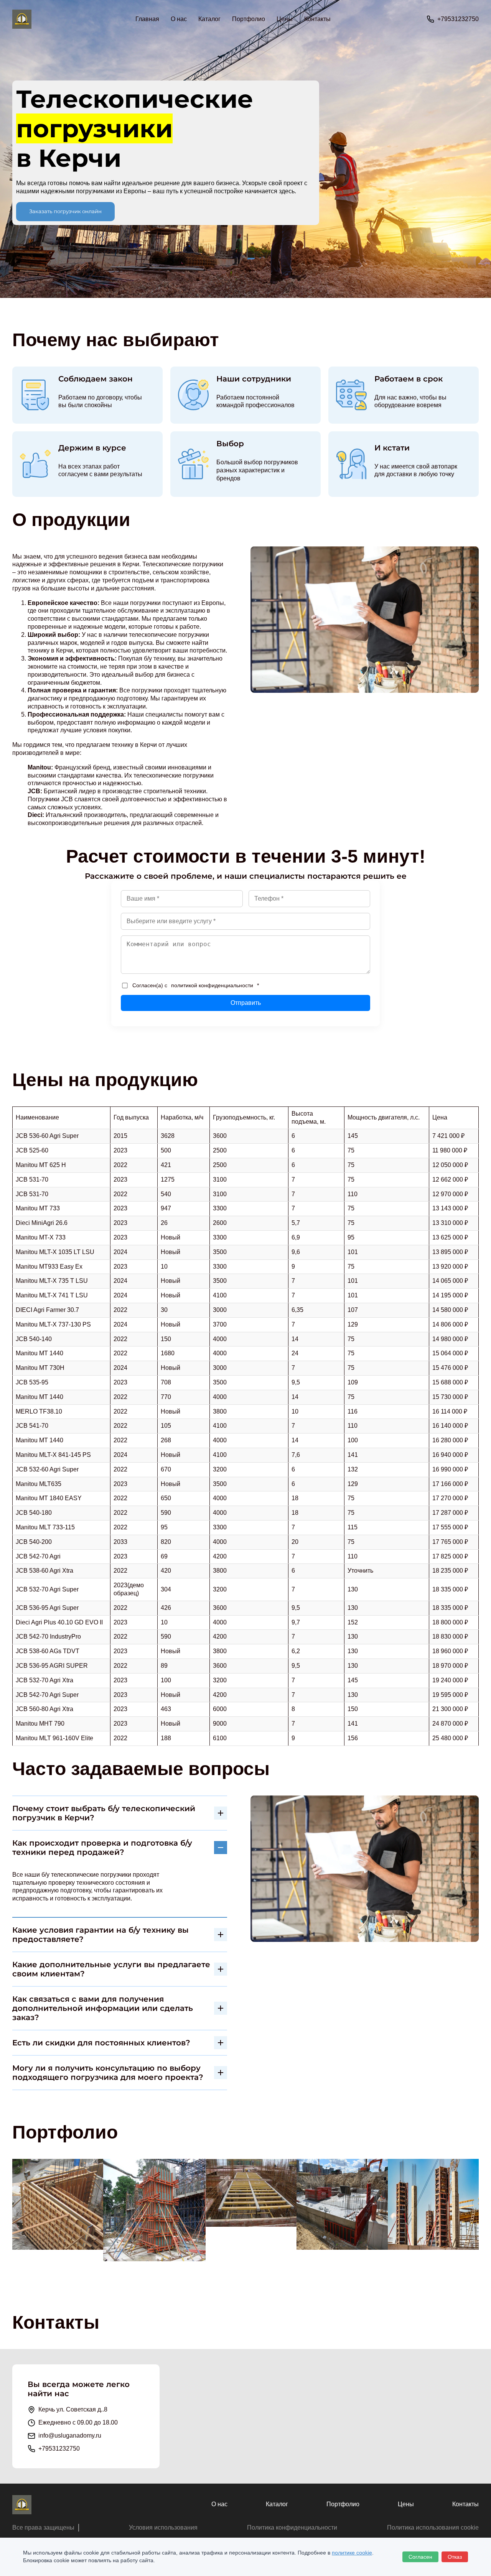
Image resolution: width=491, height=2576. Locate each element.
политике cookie (352, 2553)
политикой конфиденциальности (212, 985)
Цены (285, 19)
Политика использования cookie (433, 2528)
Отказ (455, 2557)
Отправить (246, 1003)
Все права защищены (43, 2528)
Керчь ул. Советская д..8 (73, 2409)
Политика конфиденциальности (292, 2528)
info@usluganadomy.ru (70, 2435)
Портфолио (249, 19)
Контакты (317, 19)
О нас (179, 19)
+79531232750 (458, 19)
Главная (147, 19)
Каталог (277, 2504)
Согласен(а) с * (196, 985)
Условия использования (163, 2528)
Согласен (420, 2557)
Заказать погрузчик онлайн (65, 211)
